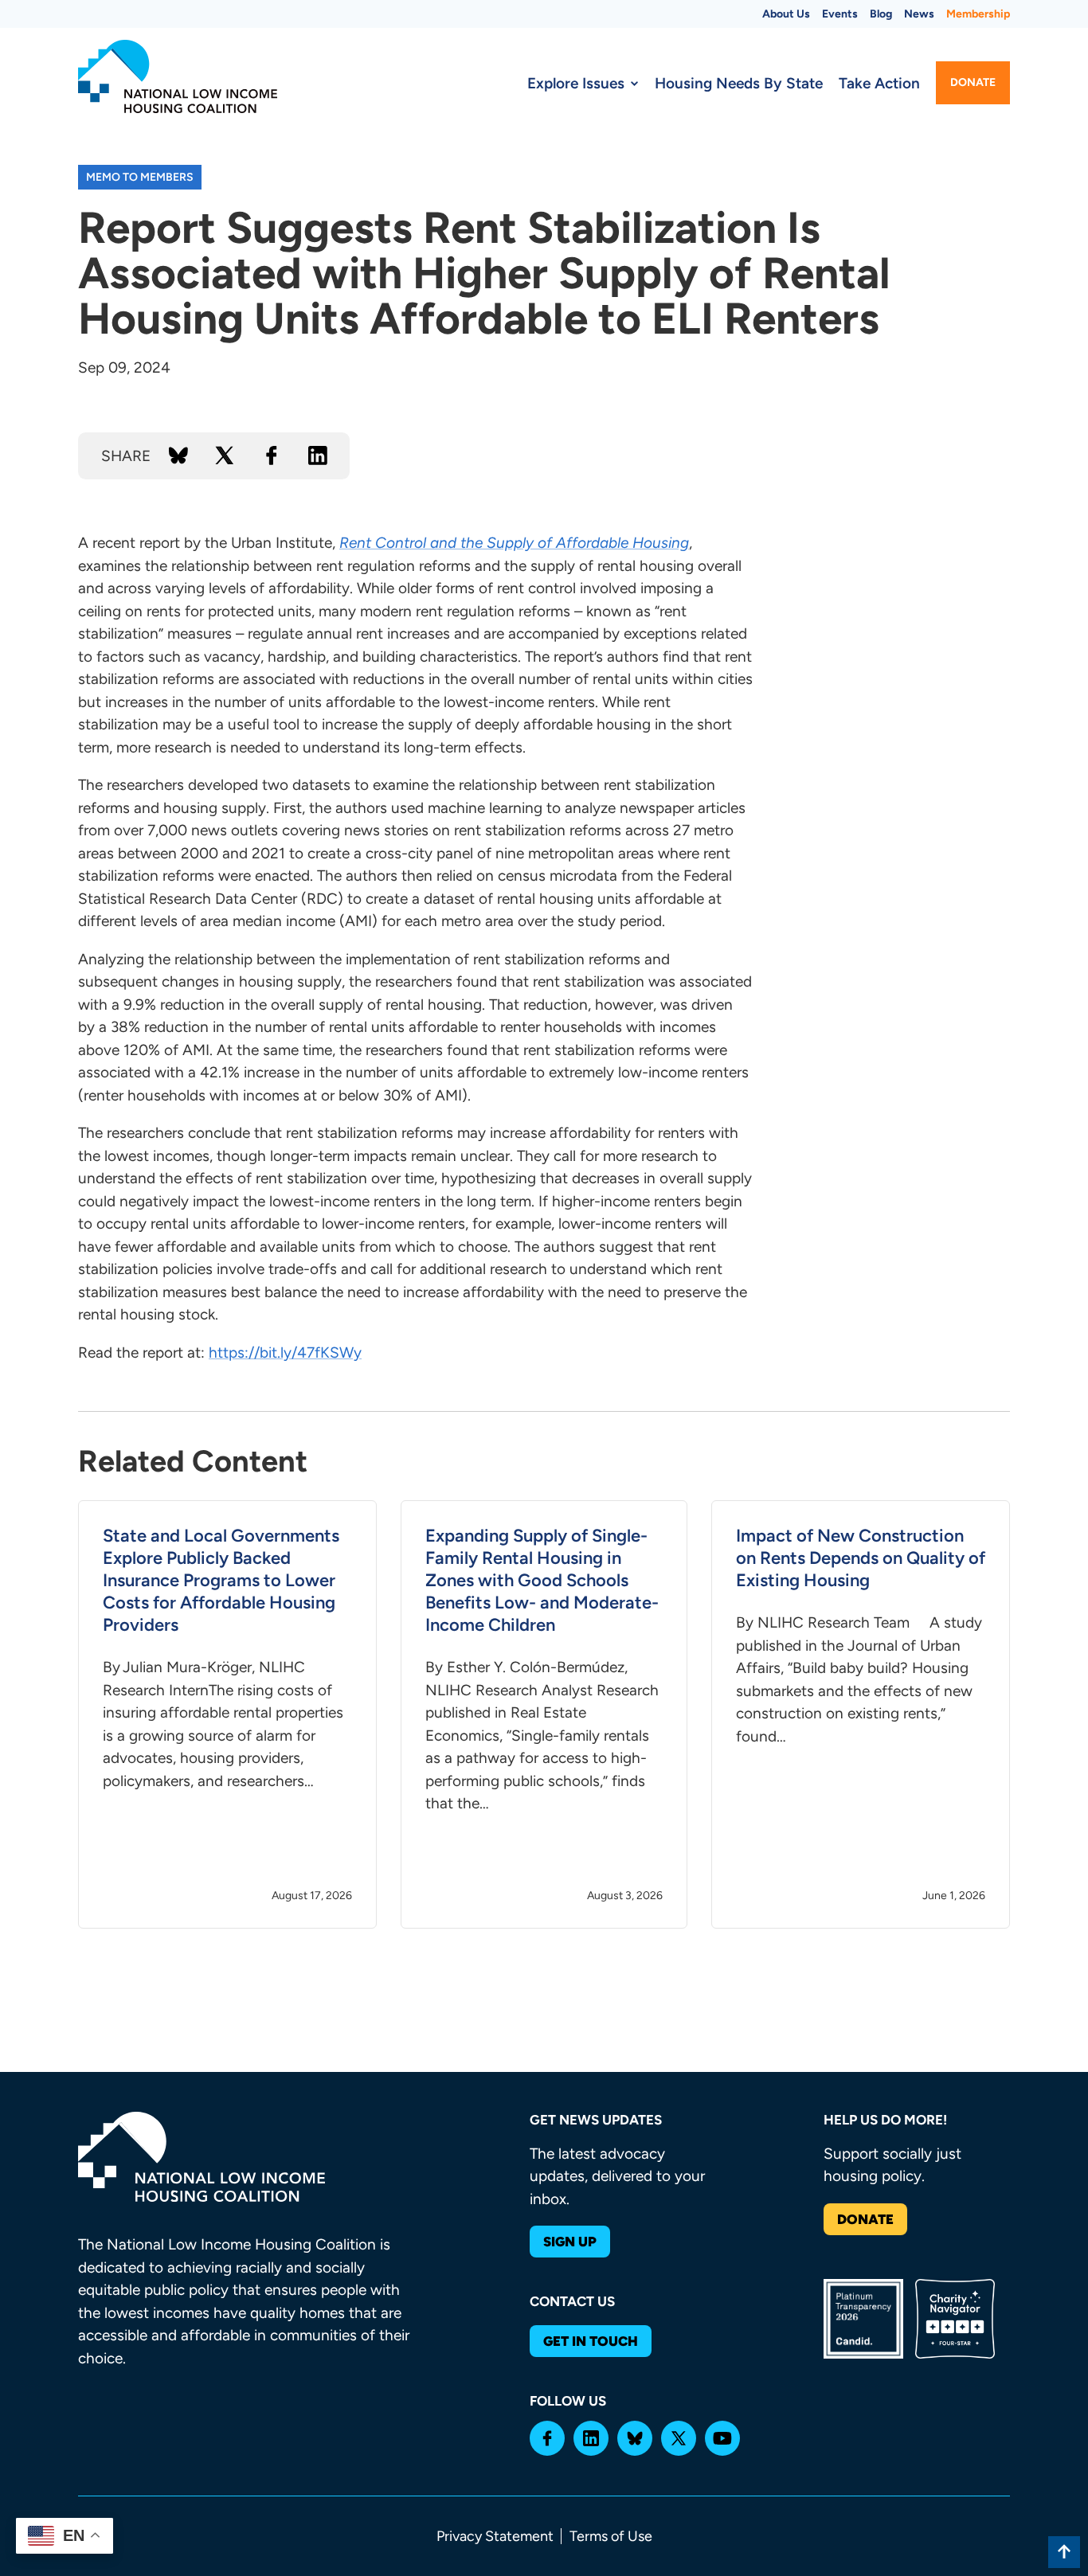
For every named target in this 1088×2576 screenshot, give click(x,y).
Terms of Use (611, 2536)
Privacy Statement (495, 2536)
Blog (881, 14)
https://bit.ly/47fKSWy (285, 1352)
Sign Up (570, 2242)
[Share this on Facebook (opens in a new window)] (272, 455)
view (227, 1714)
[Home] (178, 76)
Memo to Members (140, 177)
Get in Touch (591, 2341)
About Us (786, 14)
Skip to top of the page (1064, 2552)
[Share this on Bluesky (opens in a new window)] (178, 455)
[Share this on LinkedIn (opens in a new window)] (318, 455)
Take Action (879, 83)
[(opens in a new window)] (547, 2438)
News (919, 14)
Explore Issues (576, 83)
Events (840, 14)
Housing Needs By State (739, 83)
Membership (978, 14)
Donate (973, 82)
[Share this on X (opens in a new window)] (225, 455)
